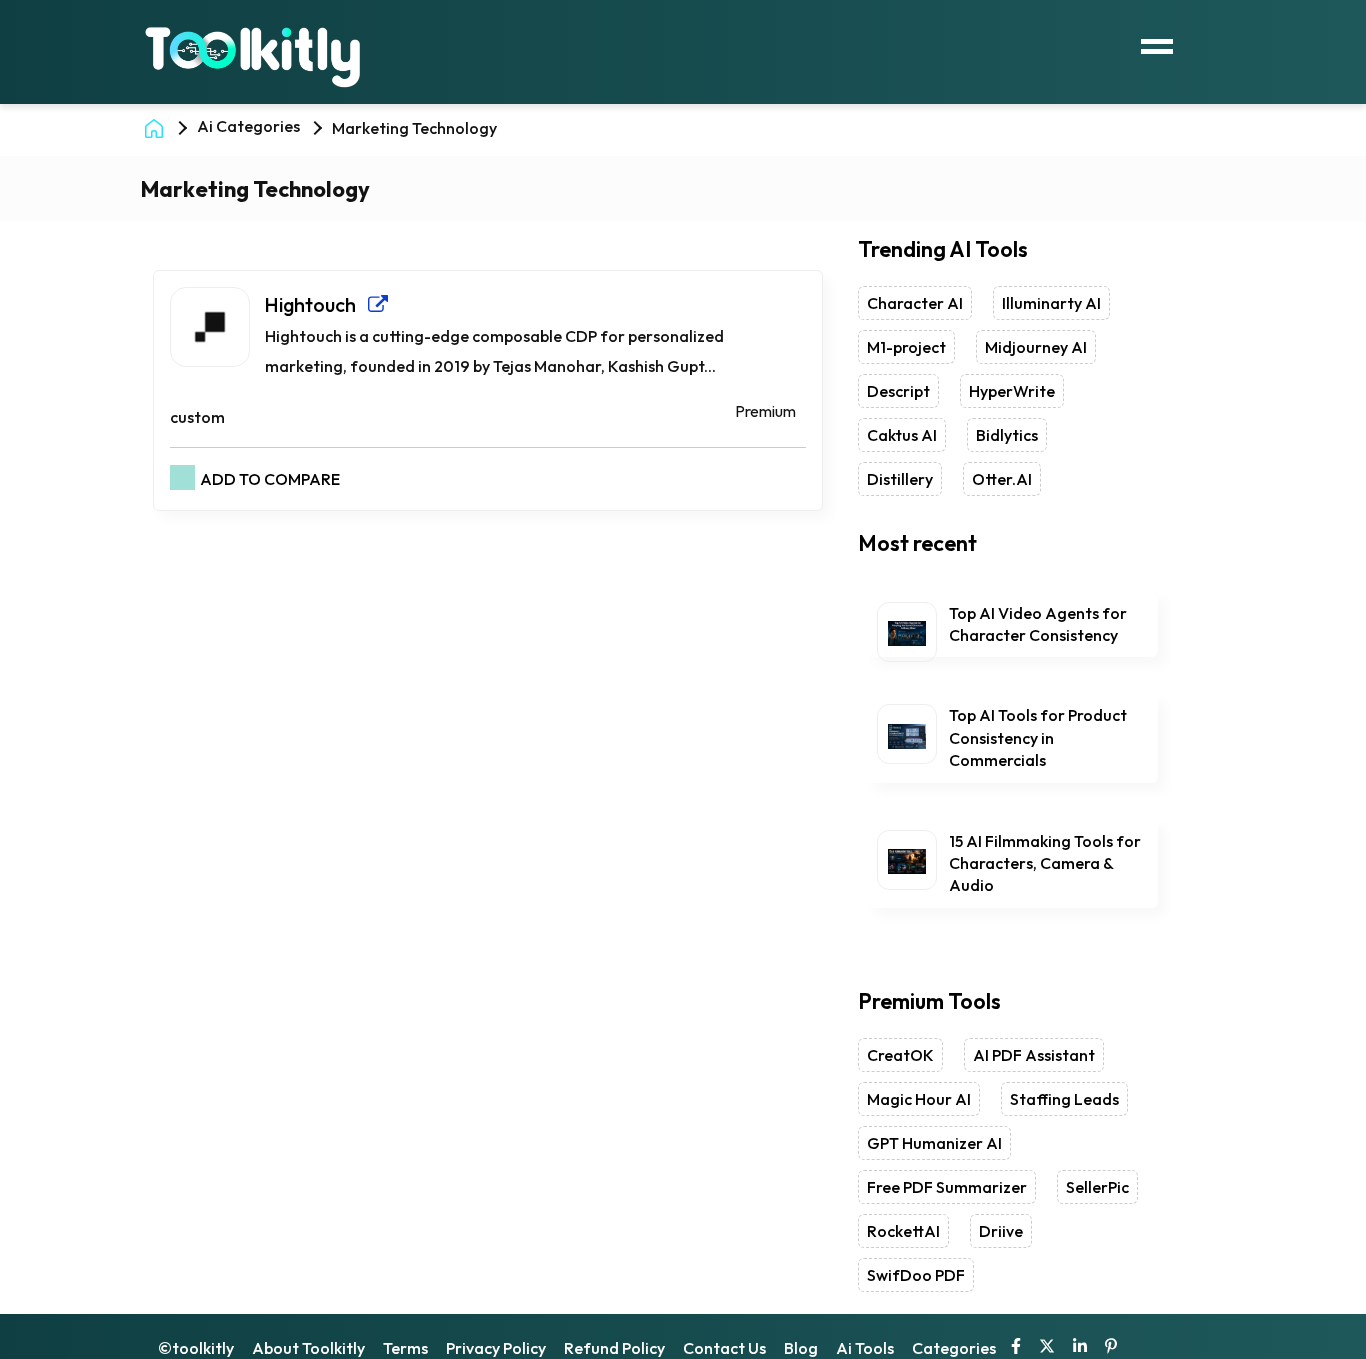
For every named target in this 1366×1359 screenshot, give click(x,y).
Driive (1001, 1231)
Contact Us (724, 1348)
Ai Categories (248, 126)
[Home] (158, 126)
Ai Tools (865, 1348)
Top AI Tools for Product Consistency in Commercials (1038, 737)
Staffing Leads (1064, 1099)
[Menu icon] (1157, 44)
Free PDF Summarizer (947, 1187)
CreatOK (900, 1055)
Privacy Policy (496, 1348)
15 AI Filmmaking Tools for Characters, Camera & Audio (1045, 863)
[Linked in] (1080, 1348)
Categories (954, 1348)
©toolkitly (196, 1348)
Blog (801, 1348)
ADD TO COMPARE (270, 479)
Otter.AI (1002, 479)
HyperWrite (1012, 391)
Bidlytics (1007, 435)
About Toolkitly (308, 1348)
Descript (898, 391)
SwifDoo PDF (916, 1275)
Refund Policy (614, 1348)
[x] (1047, 1348)
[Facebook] (1016, 1348)
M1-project (906, 347)
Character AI (915, 303)
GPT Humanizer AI (934, 1143)
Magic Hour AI (919, 1099)
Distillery (900, 479)
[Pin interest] (1111, 1348)
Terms (405, 1348)
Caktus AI (902, 435)
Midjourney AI (1036, 347)
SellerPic (1097, 1187)
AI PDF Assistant (1034, 1055)
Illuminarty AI (1051, 303)
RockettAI (903, 1231)
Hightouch (316, 304)
